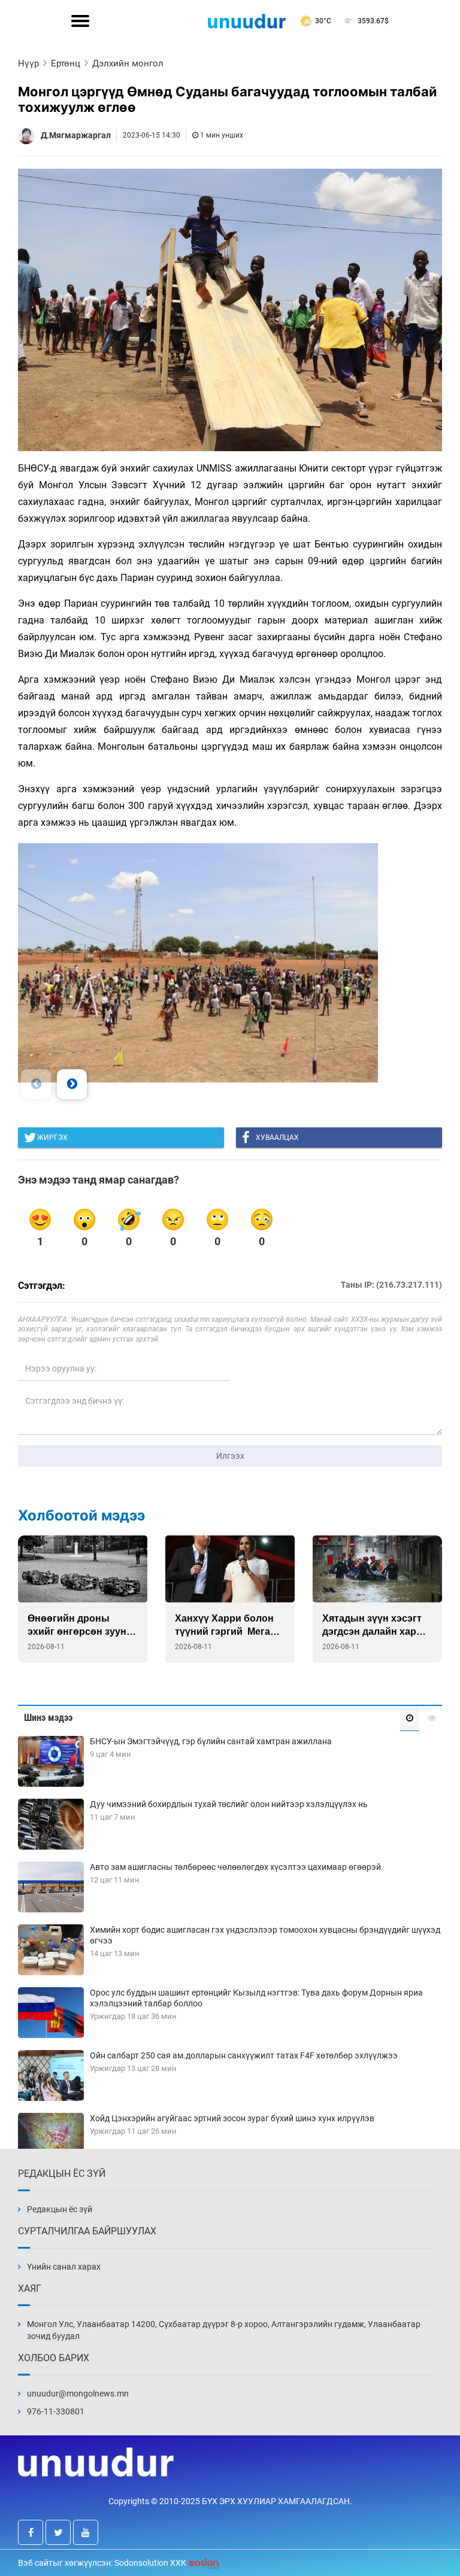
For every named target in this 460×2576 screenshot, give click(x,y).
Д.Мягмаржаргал (76, 135)
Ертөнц (66, 63)
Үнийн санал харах (64, 2267)
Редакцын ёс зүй (60, 2209)
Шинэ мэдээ (48, 1718)
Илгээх (230, 1456)
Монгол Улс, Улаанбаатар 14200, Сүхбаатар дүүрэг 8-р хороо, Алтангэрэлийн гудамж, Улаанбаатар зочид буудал (224, 2330)
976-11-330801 (56, 2411)
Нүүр (28, 63)
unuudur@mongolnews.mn (78, 2393)
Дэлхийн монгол (128, 63)
